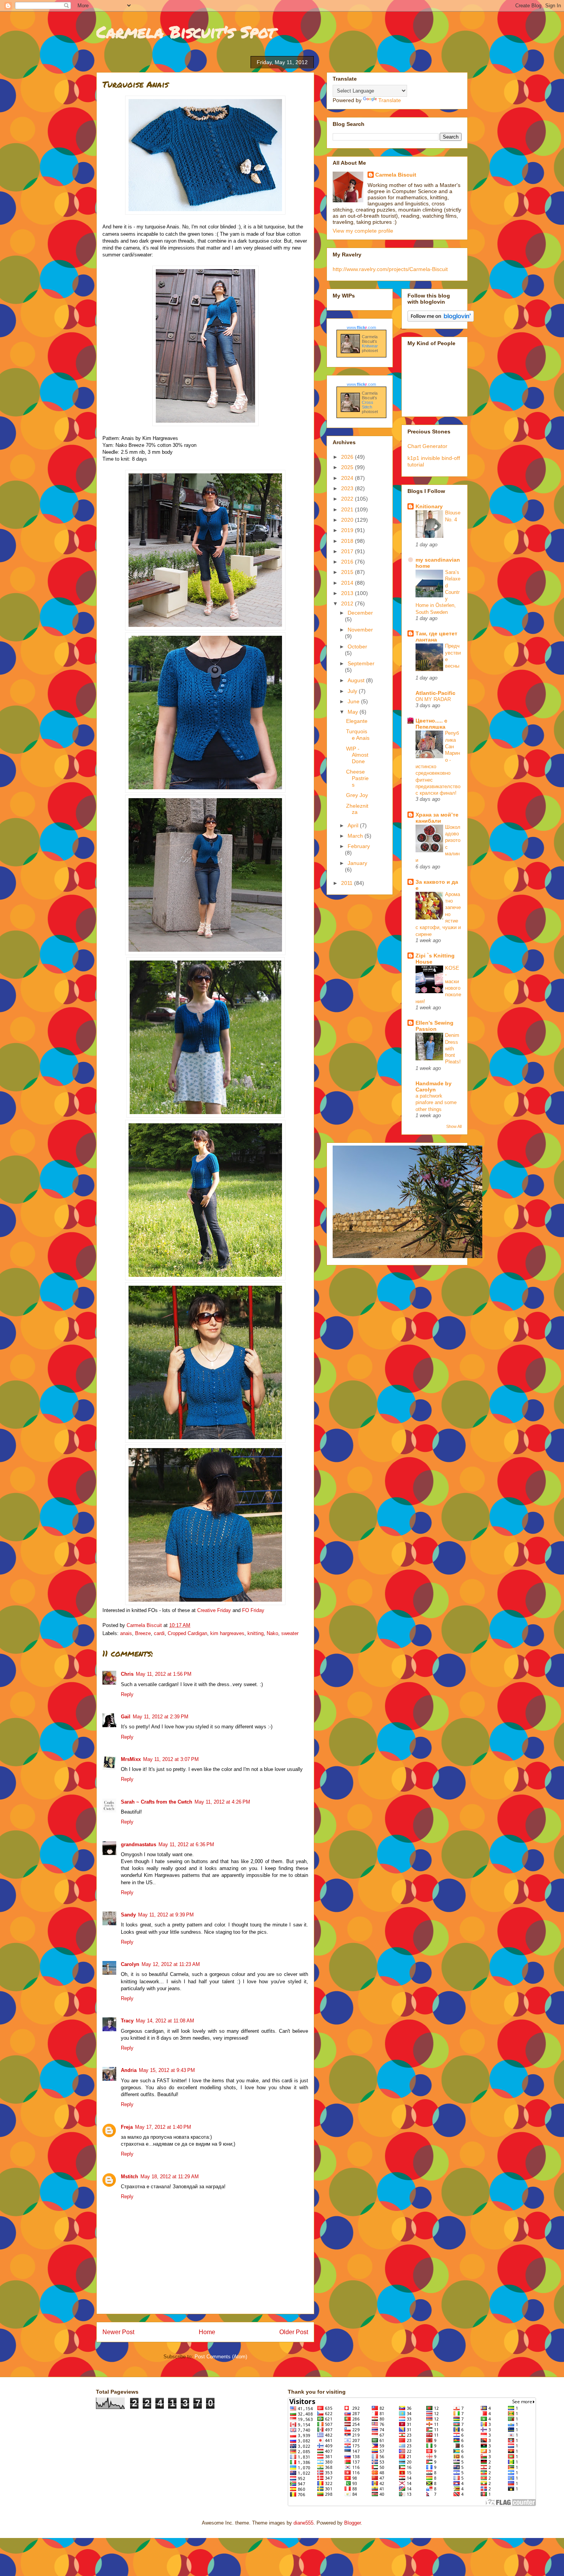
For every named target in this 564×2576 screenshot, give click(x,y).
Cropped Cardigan (187, 1633)
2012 (348, 603)
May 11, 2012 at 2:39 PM (161, 1717)
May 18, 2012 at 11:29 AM (170, 2177)
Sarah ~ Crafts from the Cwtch (157, 1802)
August (357, 680)
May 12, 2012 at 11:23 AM (171, 1964)
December (360, 613)
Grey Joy (357, 795)
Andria (129, 2070)
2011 (348, 883)
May (354, 712)
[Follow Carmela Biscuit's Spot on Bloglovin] (441, 320)
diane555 (303, 2523)
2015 (348, 572)
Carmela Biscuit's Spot (186, 31)
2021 (348, 509)
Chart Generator (427, 446)
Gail (126, 1717)
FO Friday (253, 1610)
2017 (348, 551)
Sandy (128, 1915)
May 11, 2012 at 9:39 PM (166, 1915)
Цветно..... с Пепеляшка (431, 724)
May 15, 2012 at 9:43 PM (167, 2070)
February (359, 846)
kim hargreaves (227, 1633)
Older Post (294, 2332)
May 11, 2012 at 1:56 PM (164, 1674)
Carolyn (130, 1964)
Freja (127, 2127)
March (356, 836)
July (353, 691)
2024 (348, 478)
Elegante (357, 721)
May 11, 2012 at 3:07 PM (171, 1759)
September (361, 663)
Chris (127, 1674)
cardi (159, 1633)
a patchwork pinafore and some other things (436, 1103)
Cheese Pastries (357, 778)
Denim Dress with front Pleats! (453, 1048)
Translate (390, 100)
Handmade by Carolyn (434, 1086)
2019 (348, 530)
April (354, 825)
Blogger (352, 2523)
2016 (348, 562)
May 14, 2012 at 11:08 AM (165, 2021)
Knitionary (429, 506)
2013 (348, 593)
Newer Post (118, 2332)
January (357, 863)
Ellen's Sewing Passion (435, 1026)
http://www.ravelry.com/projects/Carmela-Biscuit (390, 269)
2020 (348, 520)
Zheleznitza (357, 809)
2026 (348, 457)
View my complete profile (363, 231)
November (360, 630)
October (357, 646)
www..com (361, 327)
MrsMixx (131, 1759)
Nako (272, 1633)
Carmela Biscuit (396, 175)
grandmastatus (139, 1844)
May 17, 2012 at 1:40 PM (163, 2127)
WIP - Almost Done (357, 755)
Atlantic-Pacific (435, 693)
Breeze (143, 1633)
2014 (348, 583)
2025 (348, 467)
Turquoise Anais (358, 735)
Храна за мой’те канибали (437, 818)
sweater (290, 1633)
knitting (256, 1633)
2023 (348, 488)
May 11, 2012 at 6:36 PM (186, 1844)
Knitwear (370, 346)
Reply (127, 1694)
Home (207, 2332)
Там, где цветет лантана (436, 637)
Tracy (127, 2021)
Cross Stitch (368, 405)
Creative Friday (214, 1610)
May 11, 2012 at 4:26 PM (222, 1802)
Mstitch (129, 2177)
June (354, 701)
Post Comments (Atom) (221, 2357)
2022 (348, 499)
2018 (348, 541)
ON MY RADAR (433, 699)
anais (126, 1633)
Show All (454, 1126)
